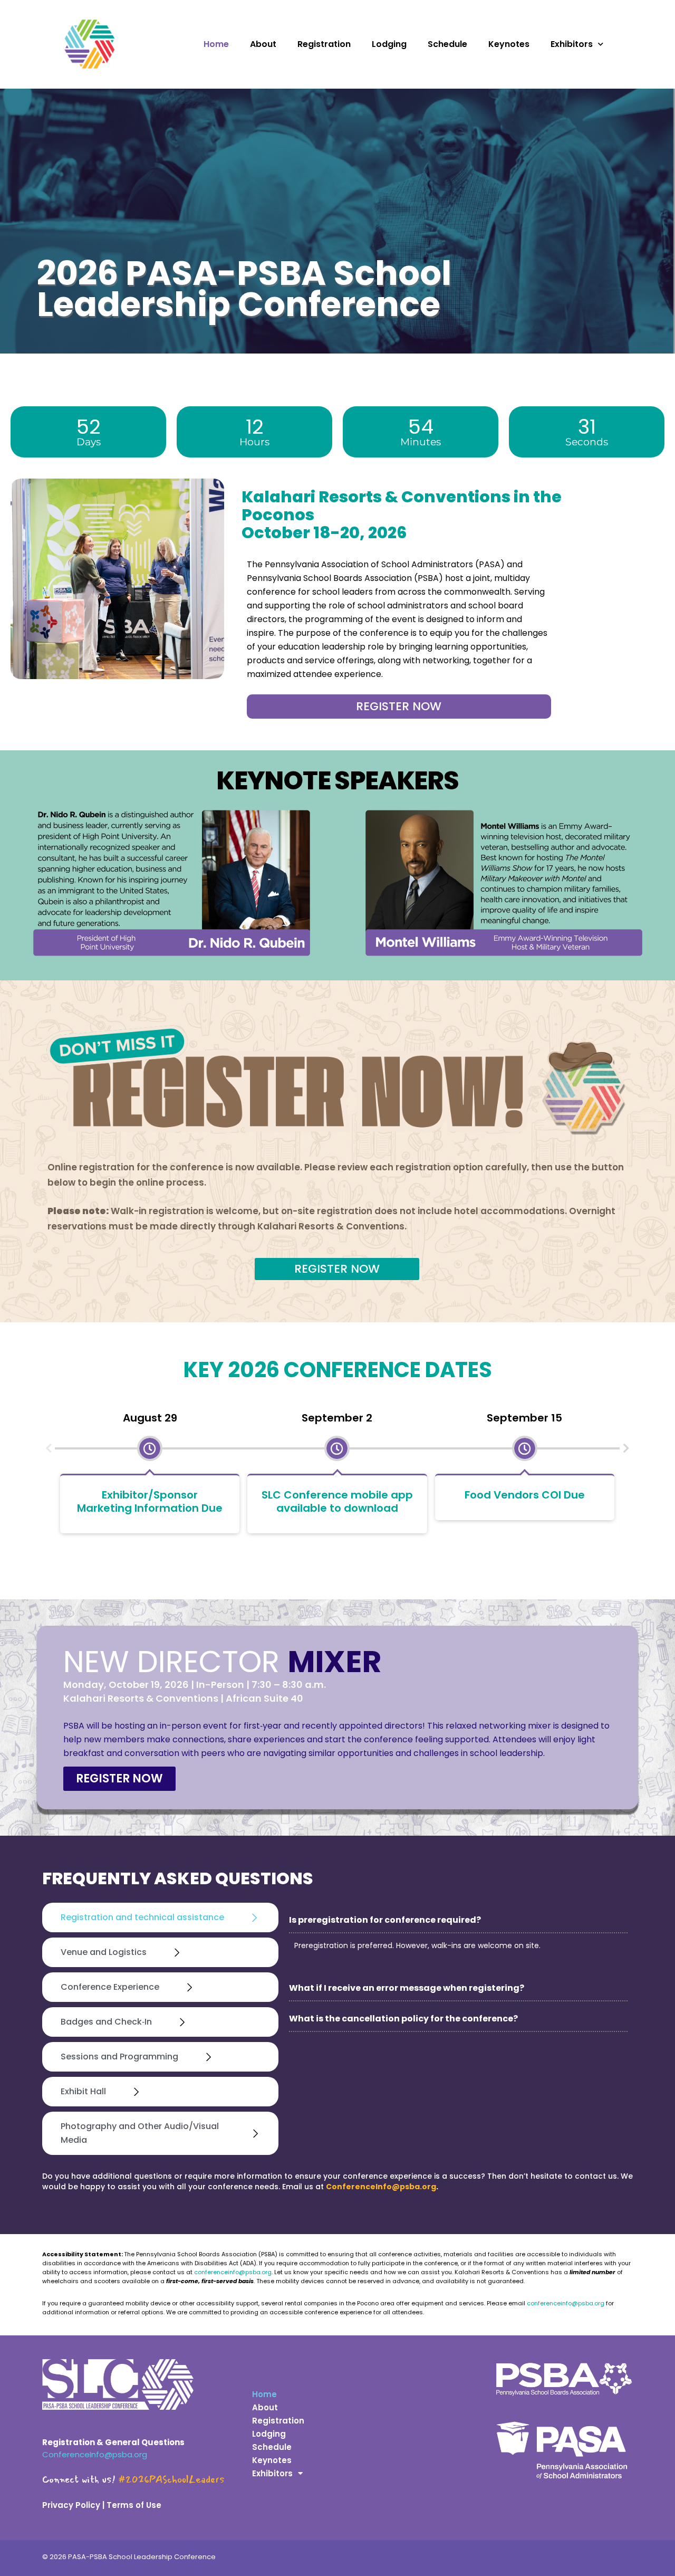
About (263, 44)
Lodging (389, 44)
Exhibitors (572, 44)
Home (216, 44)
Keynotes (509, 44)
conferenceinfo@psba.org (232, 2272)
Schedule (447, 44)
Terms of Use (134, 2505)
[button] (49, 1448)
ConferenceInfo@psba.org (381, 2187)
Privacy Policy (71, 2505)
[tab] (160, 1917)
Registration (324, 44)
